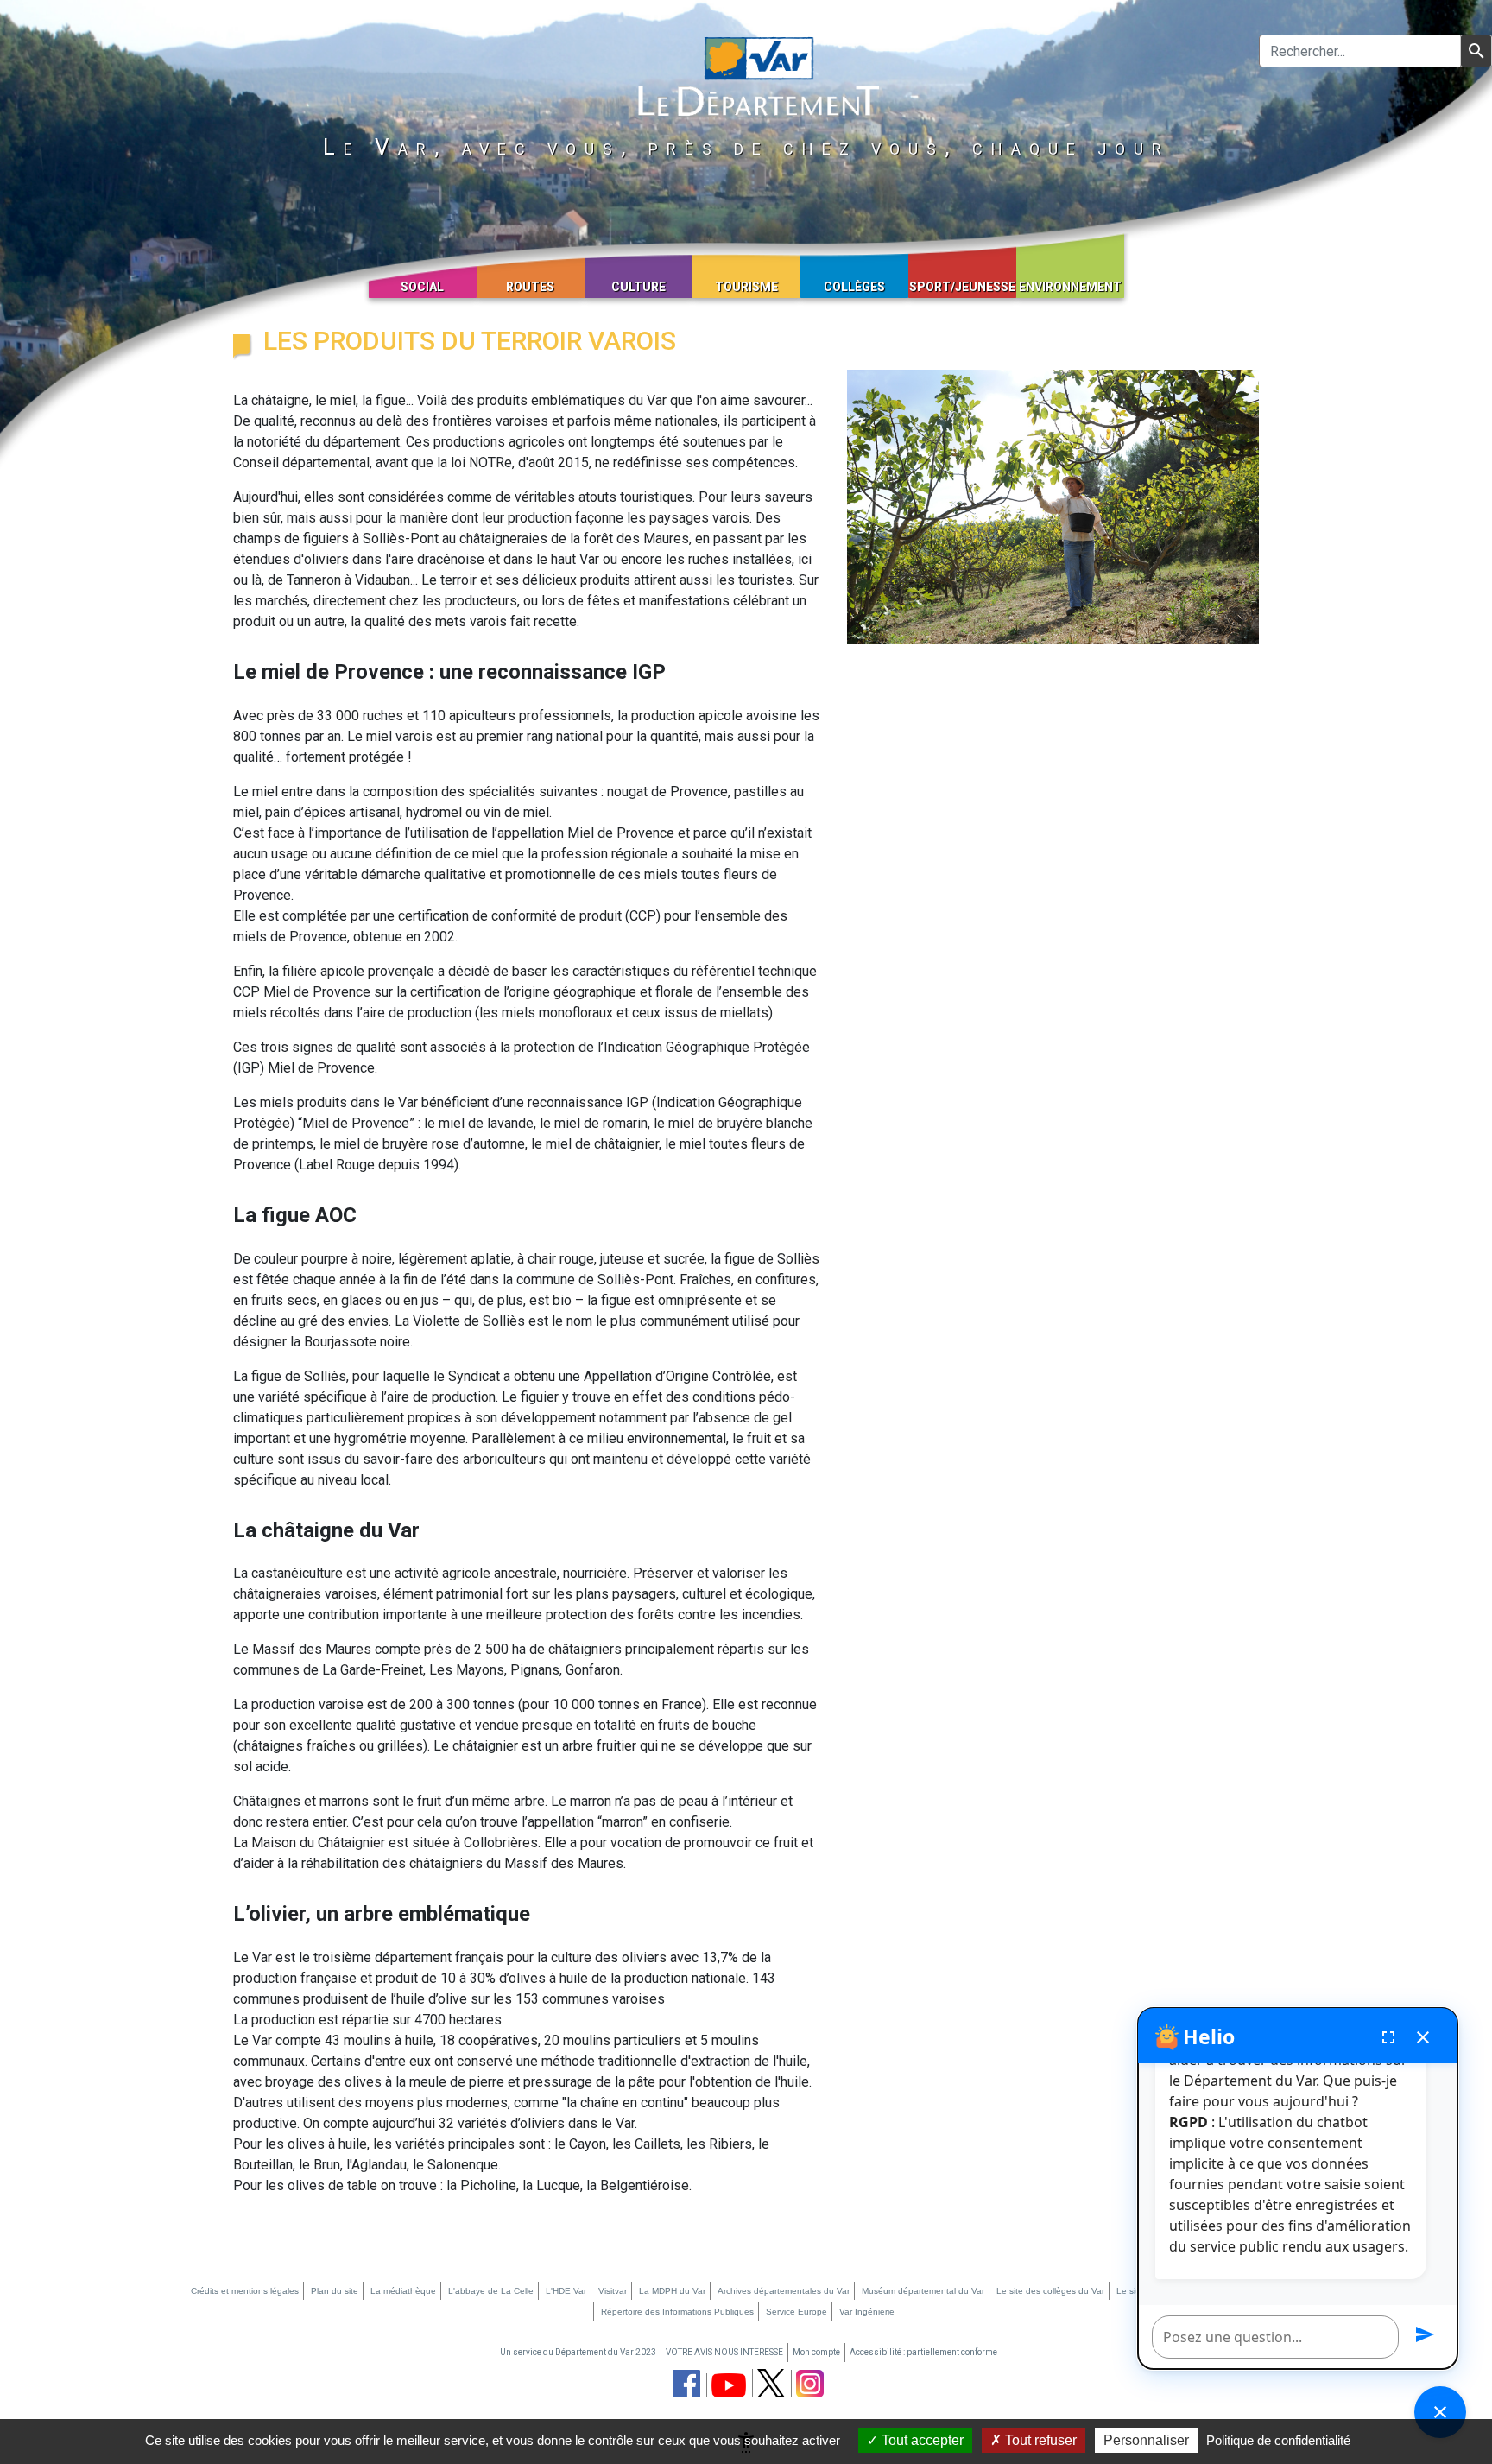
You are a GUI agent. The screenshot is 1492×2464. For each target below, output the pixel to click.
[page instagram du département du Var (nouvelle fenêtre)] (810, 2384)
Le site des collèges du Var (1050, 2291)
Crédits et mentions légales (245, 2291)
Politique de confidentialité (1278, 2440)
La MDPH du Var (672, 2291)
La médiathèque (403, 2291)
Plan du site (335, 2291)
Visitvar (613, 2291)
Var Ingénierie (867, 2312)
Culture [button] (639, 287)
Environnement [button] (1070, 287)
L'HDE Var (566, 2291)
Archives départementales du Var (784, 2291)
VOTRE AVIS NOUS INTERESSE (724, 2352)
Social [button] (422, 287)
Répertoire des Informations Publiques (677, 2312)
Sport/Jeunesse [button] (962, 287)
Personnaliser (1146, 2440)
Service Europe (797, 2312)
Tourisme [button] (746, 287)
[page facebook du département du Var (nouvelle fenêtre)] (686, 2384)
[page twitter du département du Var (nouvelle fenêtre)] (771, 2383)
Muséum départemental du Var (923, 2291)
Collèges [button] (854, 287)
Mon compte (816, 2352)
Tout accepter (921, 2440)
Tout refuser (1039, 2440)
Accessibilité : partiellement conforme (923, 2352)
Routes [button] (530, 287)
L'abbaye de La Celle (491, 2291)
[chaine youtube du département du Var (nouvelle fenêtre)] (729, 2385)
